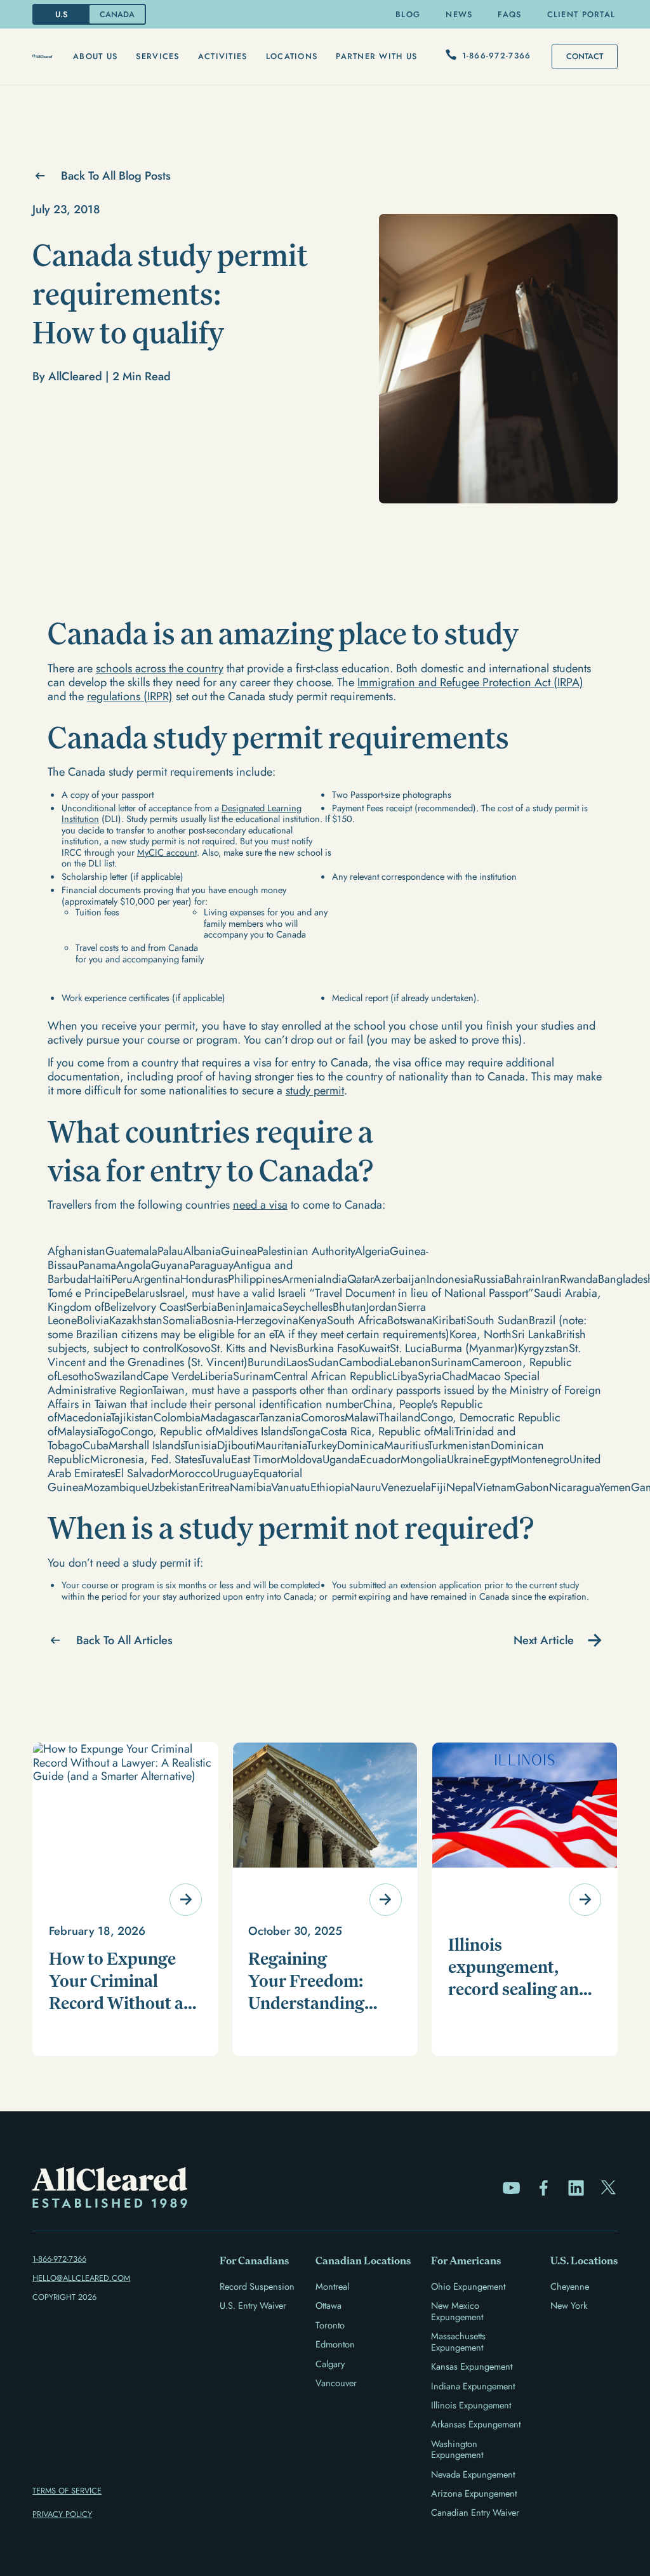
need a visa (260, 1205)
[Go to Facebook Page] (544, 2188)
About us (95, 56)
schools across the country (160, 668)
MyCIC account (167, 852)
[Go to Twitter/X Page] (608, 2188)
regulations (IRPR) (130, 696)
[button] (95, 56)
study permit (315, 1091)
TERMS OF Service (67, 2491)
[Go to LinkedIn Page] (576, 2188)
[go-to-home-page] (42, 56)
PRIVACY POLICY (62, 2514)
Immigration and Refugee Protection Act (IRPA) (470, 682)
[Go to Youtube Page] (511, 2188)
